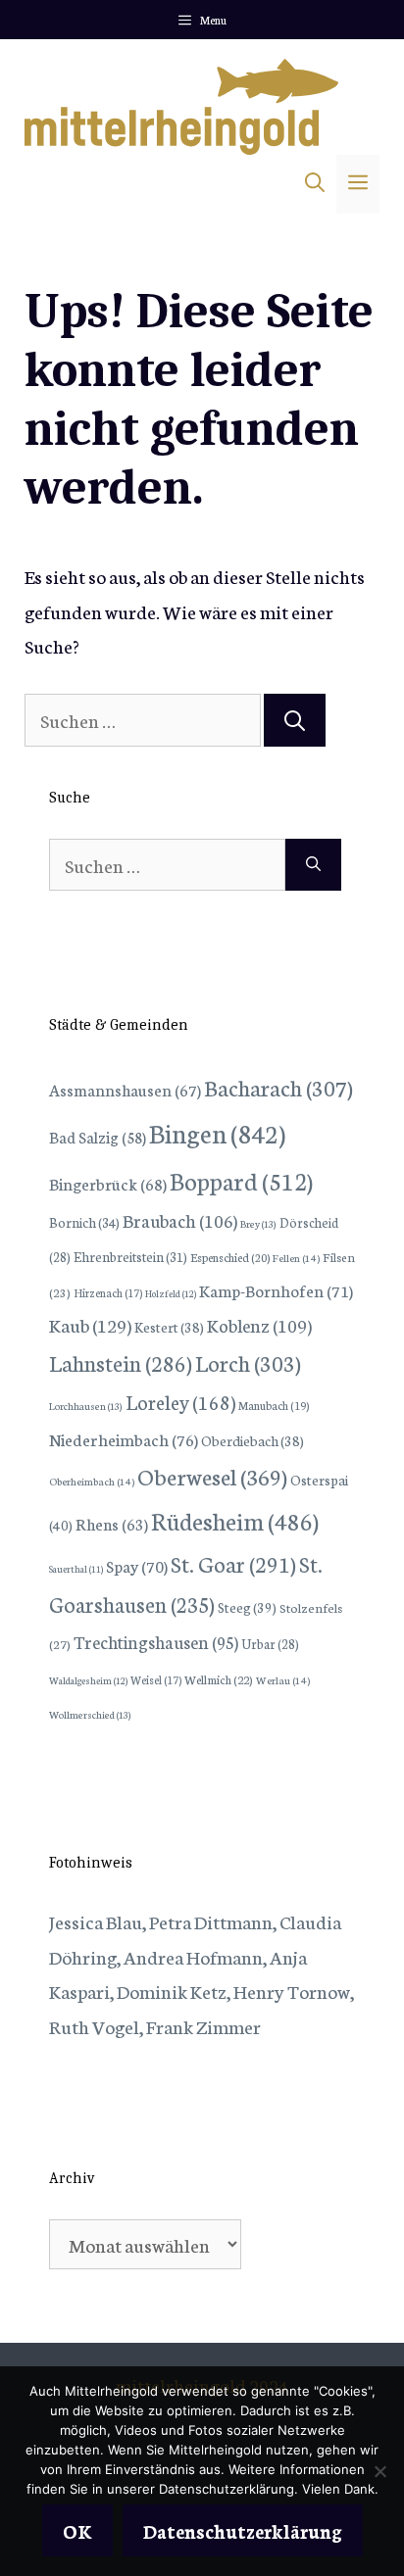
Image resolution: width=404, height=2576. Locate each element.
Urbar (270, 1643)
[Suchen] (295, 720)
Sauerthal (76, 1569)
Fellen (296, 1258)
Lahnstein (121, 1362)
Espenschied (230, 1257)
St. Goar (233, 1563)
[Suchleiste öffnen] (315, 184)
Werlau (283, 1680)
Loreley (180, 1401)
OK (77, 2530)
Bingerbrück (108, 1183)
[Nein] (379, 2471)
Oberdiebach (252, 1440)
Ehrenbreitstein (130, 1257)
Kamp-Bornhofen (276, 1290)
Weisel (156, 1679)
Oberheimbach (92, 1481)
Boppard (241, 1180)
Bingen (217, 1132)
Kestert (169, 1327)
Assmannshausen (125, 1089)
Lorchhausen (86, 1406)
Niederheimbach (124, 1439)
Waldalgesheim (88, 1680)
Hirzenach (108, 1292)
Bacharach (278, 1087)
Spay (137, 1565)
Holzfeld (171, 1293)
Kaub (90, 1324)
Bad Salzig (98, 1137)
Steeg (247, 1607)
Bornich (84, 1222)
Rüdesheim (235, 1520)
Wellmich (219, 1679)
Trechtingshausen (156, 1642)
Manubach (274, 1405)
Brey (258, 1223)
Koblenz (259, 1325)
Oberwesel (212, 1476)
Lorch (248, 1362)
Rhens (112, 1523)
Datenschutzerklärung (243, 2530)
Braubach (180, 1220)
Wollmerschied (90, 1714)
